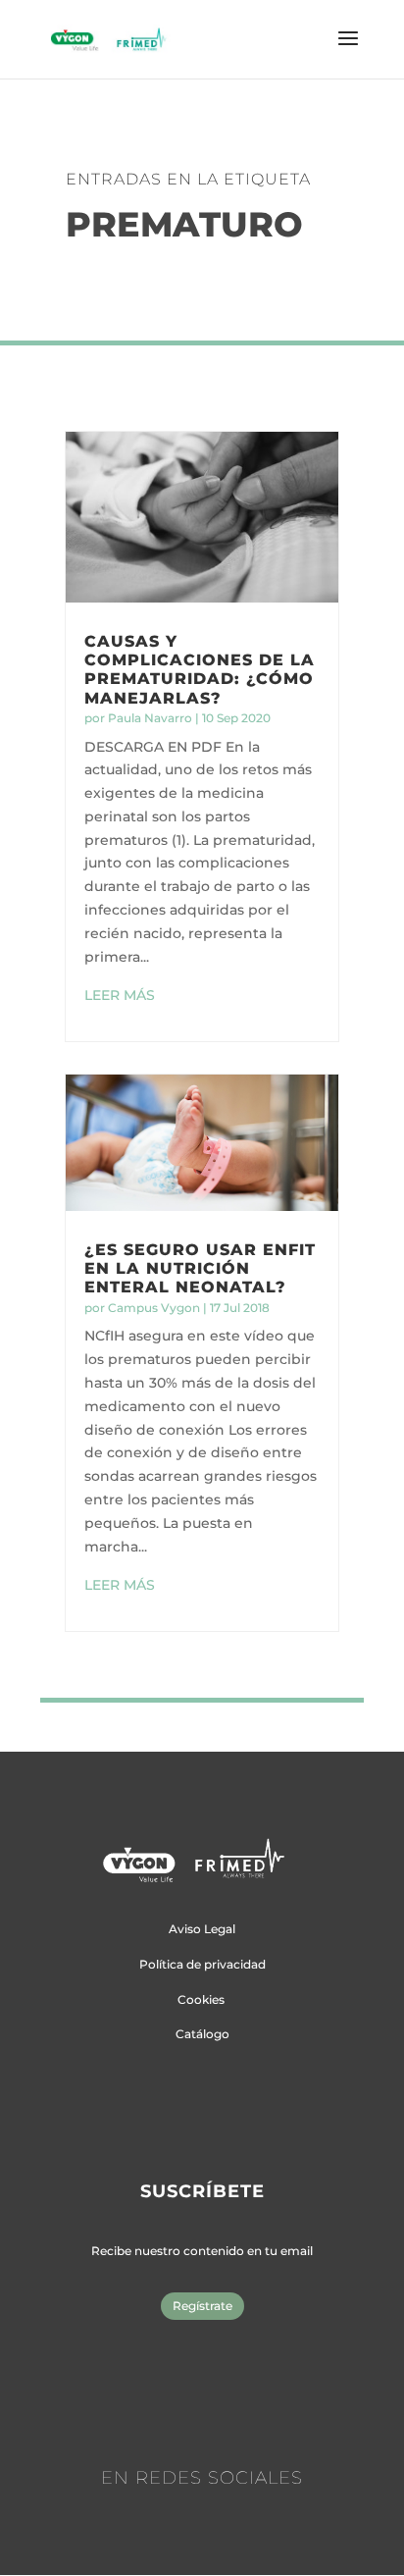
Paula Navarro (150, 718)
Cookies (201, 1999)
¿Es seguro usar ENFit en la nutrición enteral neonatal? (200, 1268)
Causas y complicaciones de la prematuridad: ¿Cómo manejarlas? (200, 670)
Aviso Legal (202, 1929)
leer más (120, 995)
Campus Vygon (154, 1308)
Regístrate (202, 2306)
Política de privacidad (202, 1964)
